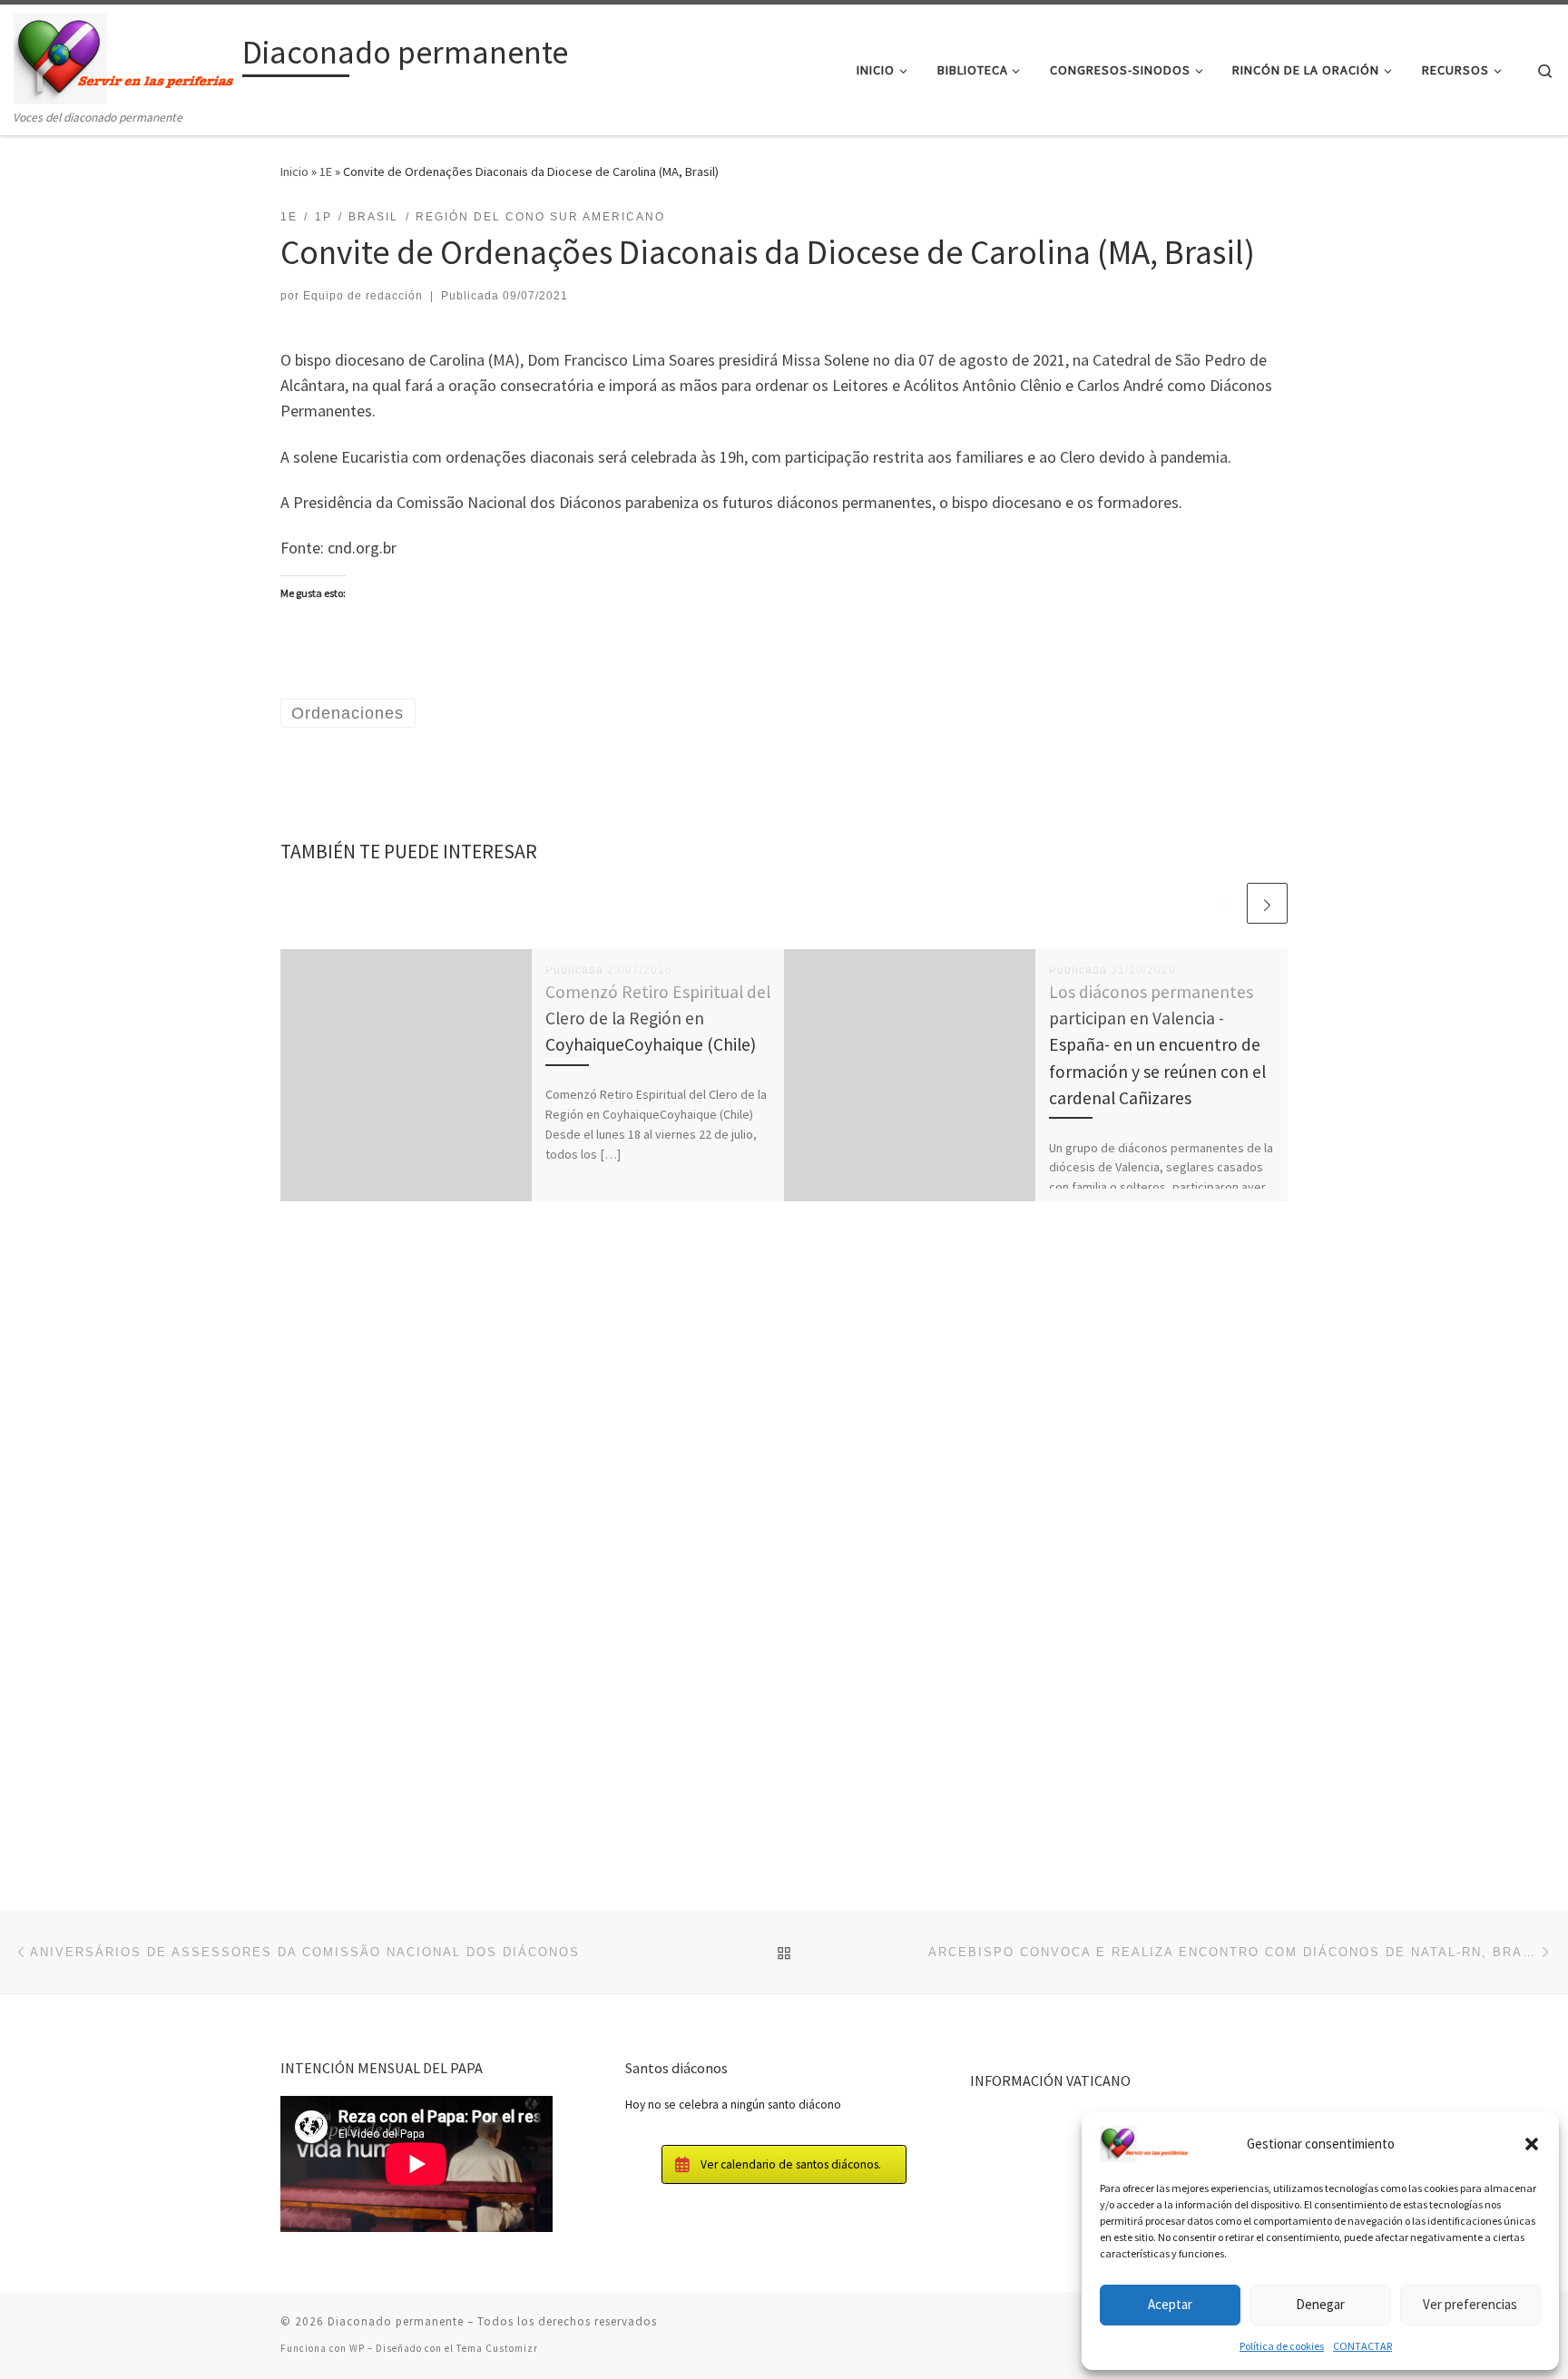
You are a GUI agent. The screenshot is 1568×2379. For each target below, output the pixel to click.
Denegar (1320, 2304)
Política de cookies (1282, 2346)
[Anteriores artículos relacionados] (1224, 903)
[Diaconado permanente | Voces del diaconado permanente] (125, 56)
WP (357, 2348)
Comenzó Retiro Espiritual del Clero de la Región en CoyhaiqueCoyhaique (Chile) (658, 1018)
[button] (1532, 2144)
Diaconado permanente (396, 2321)
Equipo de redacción (363, 296)
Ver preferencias (1470, 2304)
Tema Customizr (497, 2348)
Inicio (294, 171)
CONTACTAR (1362, 2346)
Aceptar (1170, 2304)
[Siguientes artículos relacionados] (1267, 903)
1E (326, 171)
